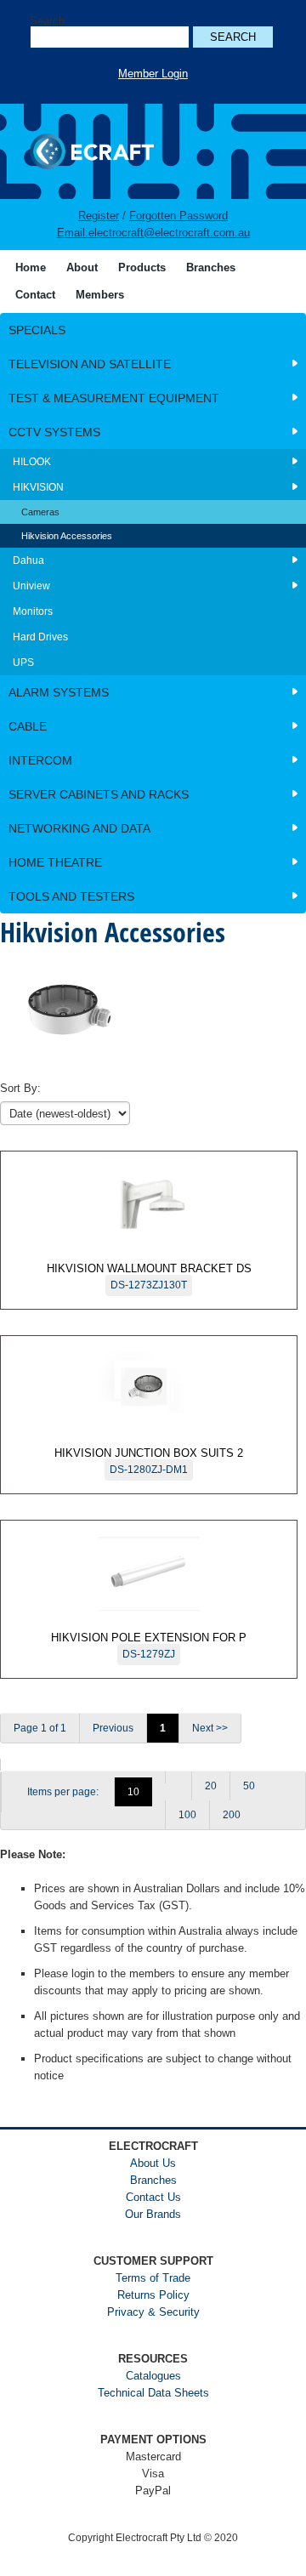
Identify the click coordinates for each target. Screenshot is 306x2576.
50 (249, 1786)
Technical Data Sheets (153, 2393)
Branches (153, 2180)
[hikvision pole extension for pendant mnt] (13, 1765)
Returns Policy (153, 2295)
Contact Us (153, 2197)
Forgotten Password (178, 216)
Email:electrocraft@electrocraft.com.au (153, 233)
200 (232, 1815)
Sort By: (20, 1088)
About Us (153, 2163)
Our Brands (153, 2214)
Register (99, 216)
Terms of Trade (153, 2278)
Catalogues (153, 2376)
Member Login (153, 74)
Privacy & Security (153, 2312)
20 (211, 1786)
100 (187, 1815)
